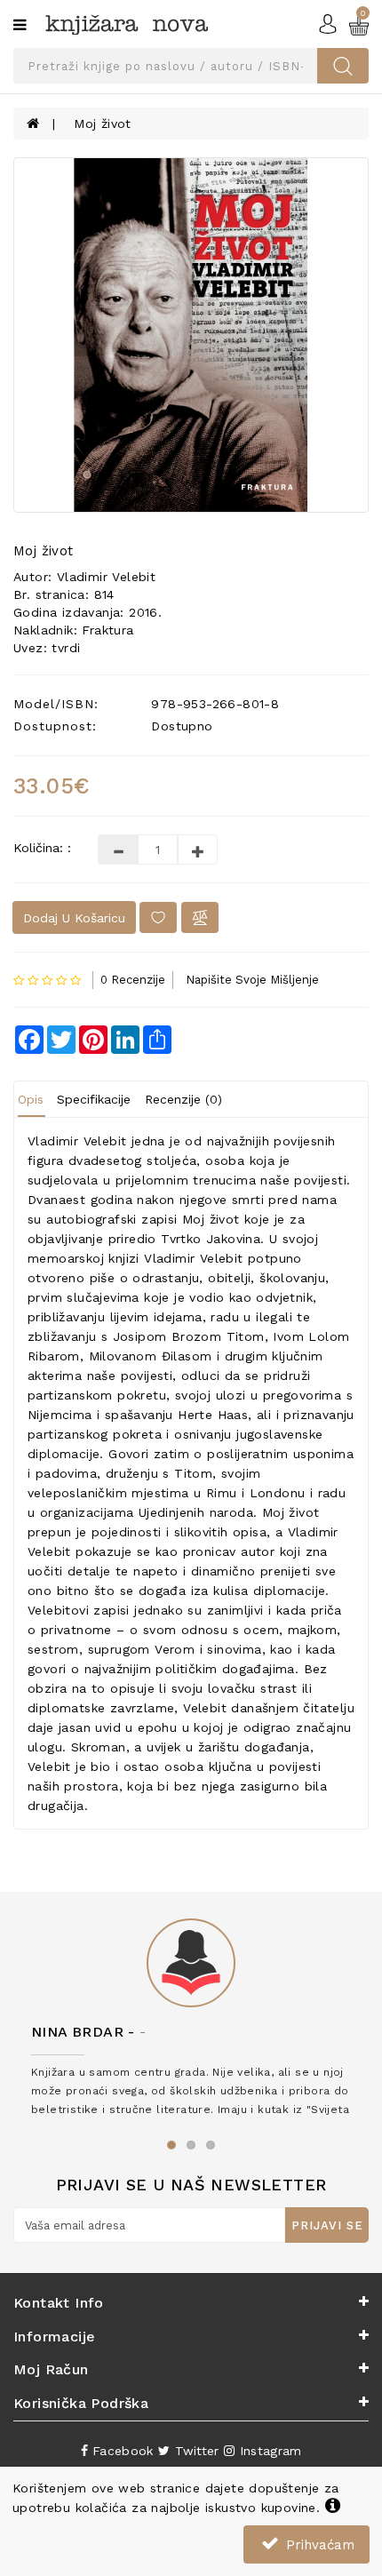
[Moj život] (191, 335)
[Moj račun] (328, 23)
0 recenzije (133, 980)
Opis (31, 1099)
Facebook (121, 2451)
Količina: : (42, 848)
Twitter (194, 2451)
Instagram (268, 2451)
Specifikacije (94, 1099)
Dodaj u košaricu (74, 918)
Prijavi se (327, 2225)
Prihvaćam (318, 2545)
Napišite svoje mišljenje (252, 980)
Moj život (103, 124)
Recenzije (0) (183, 1099)
